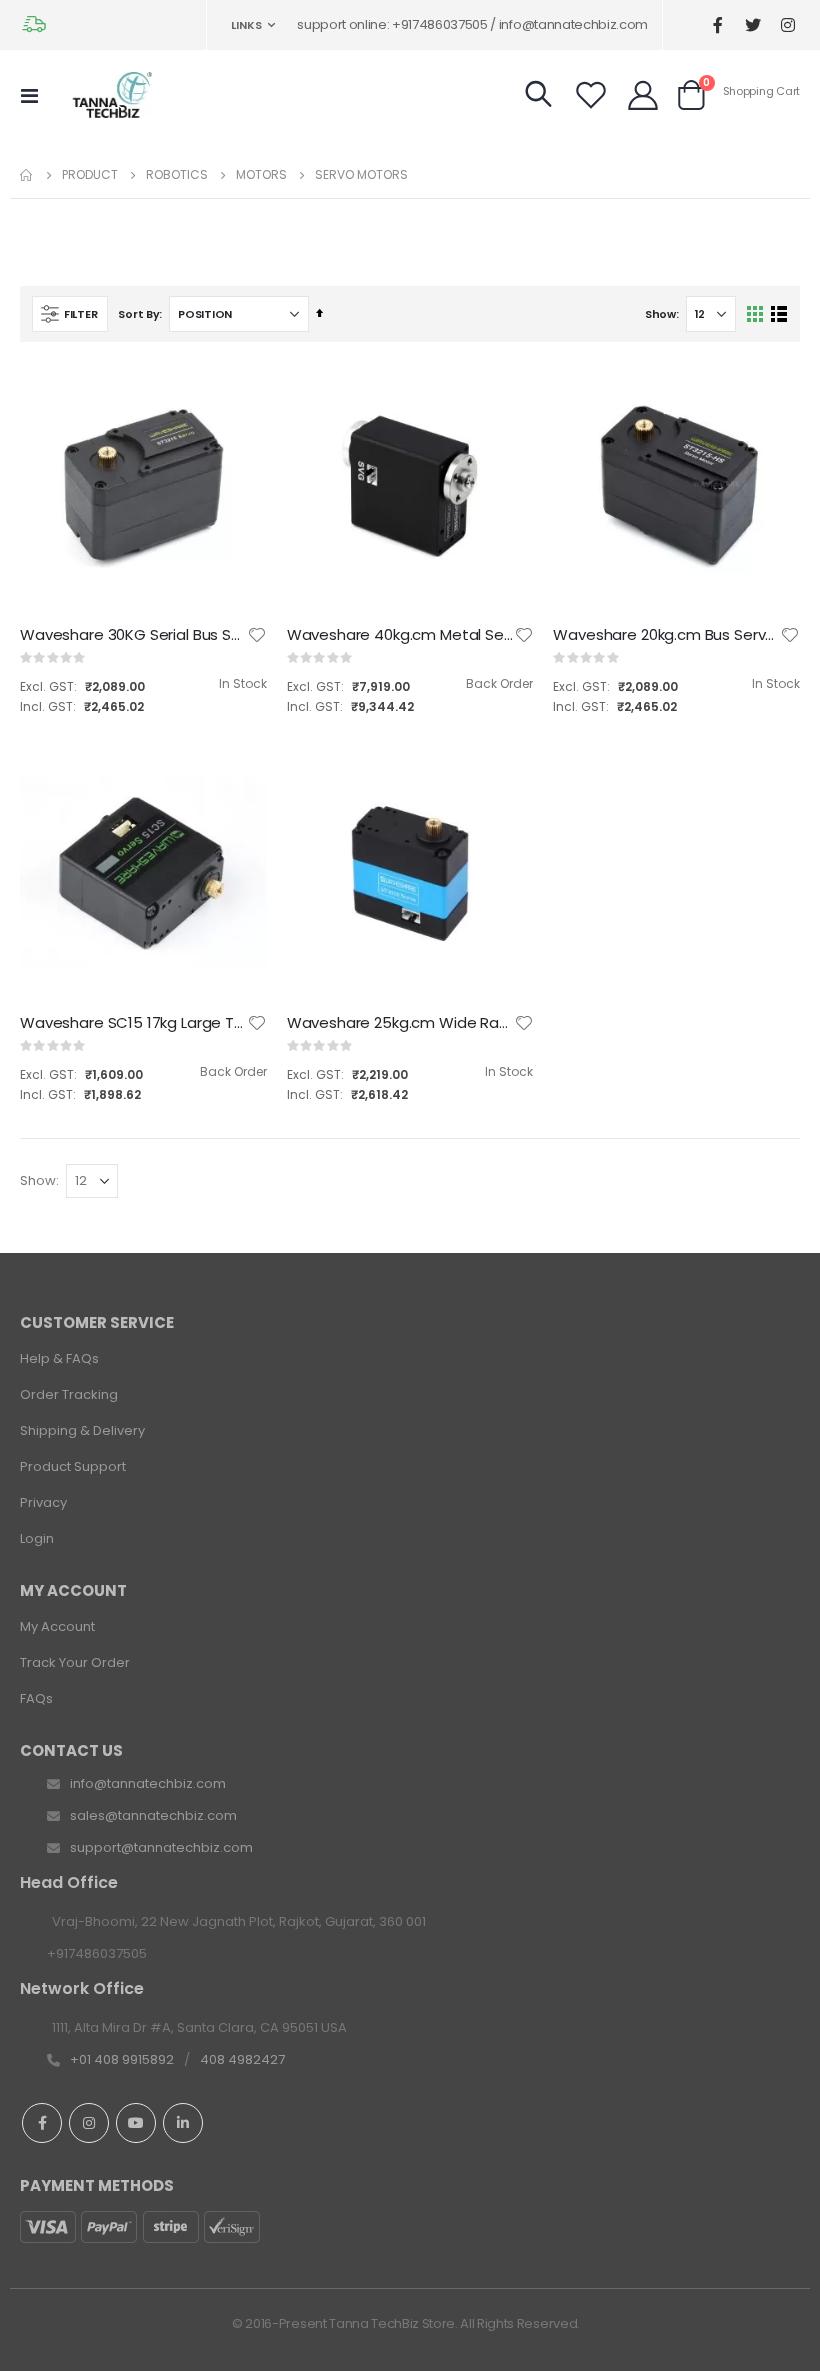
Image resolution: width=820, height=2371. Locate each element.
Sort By (138, 314)
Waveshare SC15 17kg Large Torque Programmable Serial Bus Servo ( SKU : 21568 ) (133, 1023)
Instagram (89, 2123)
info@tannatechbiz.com (148, 1783)
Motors (261, 175)
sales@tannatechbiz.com (153, 1815)
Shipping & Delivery (82, 1430)
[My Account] (643, 95)
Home (27, 175)
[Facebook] (717, 25)
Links (246, 25)
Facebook (42, 2123)
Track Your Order (75, 1662)
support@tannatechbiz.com (161, 1847)
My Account (57, 1626)
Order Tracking (69, 1394)
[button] (257, 635)
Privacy (43, 1502)
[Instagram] (787, 25)
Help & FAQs (59, 1358)
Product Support (73, 1466)
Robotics (177, 175)
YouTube (136, 2123)
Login (37, 1538)
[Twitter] (752, 25)
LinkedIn (183, 2123)
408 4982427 (242, 2059)
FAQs (36, 1698)
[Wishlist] (591, 95)
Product (90, 175)
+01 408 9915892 (122, 2059)
